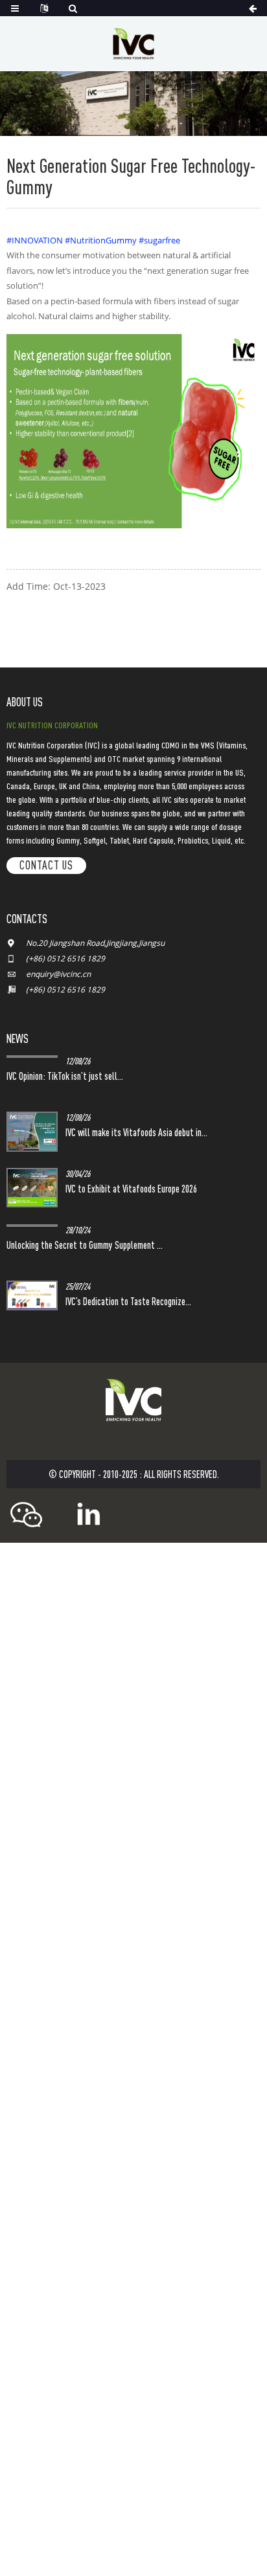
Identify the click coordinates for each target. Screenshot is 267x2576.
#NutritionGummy (101, 240)
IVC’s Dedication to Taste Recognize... (128, 1301)
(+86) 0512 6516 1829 (65, 958)
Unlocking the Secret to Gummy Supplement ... (85, 1245)
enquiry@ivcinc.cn (58, 974)
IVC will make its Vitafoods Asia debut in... (136, 1132)
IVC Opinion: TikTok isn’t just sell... (65, 1076)
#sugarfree (159, 240)
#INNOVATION (35, 240)
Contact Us (46, 865)
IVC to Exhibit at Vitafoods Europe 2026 (131, 1189)
